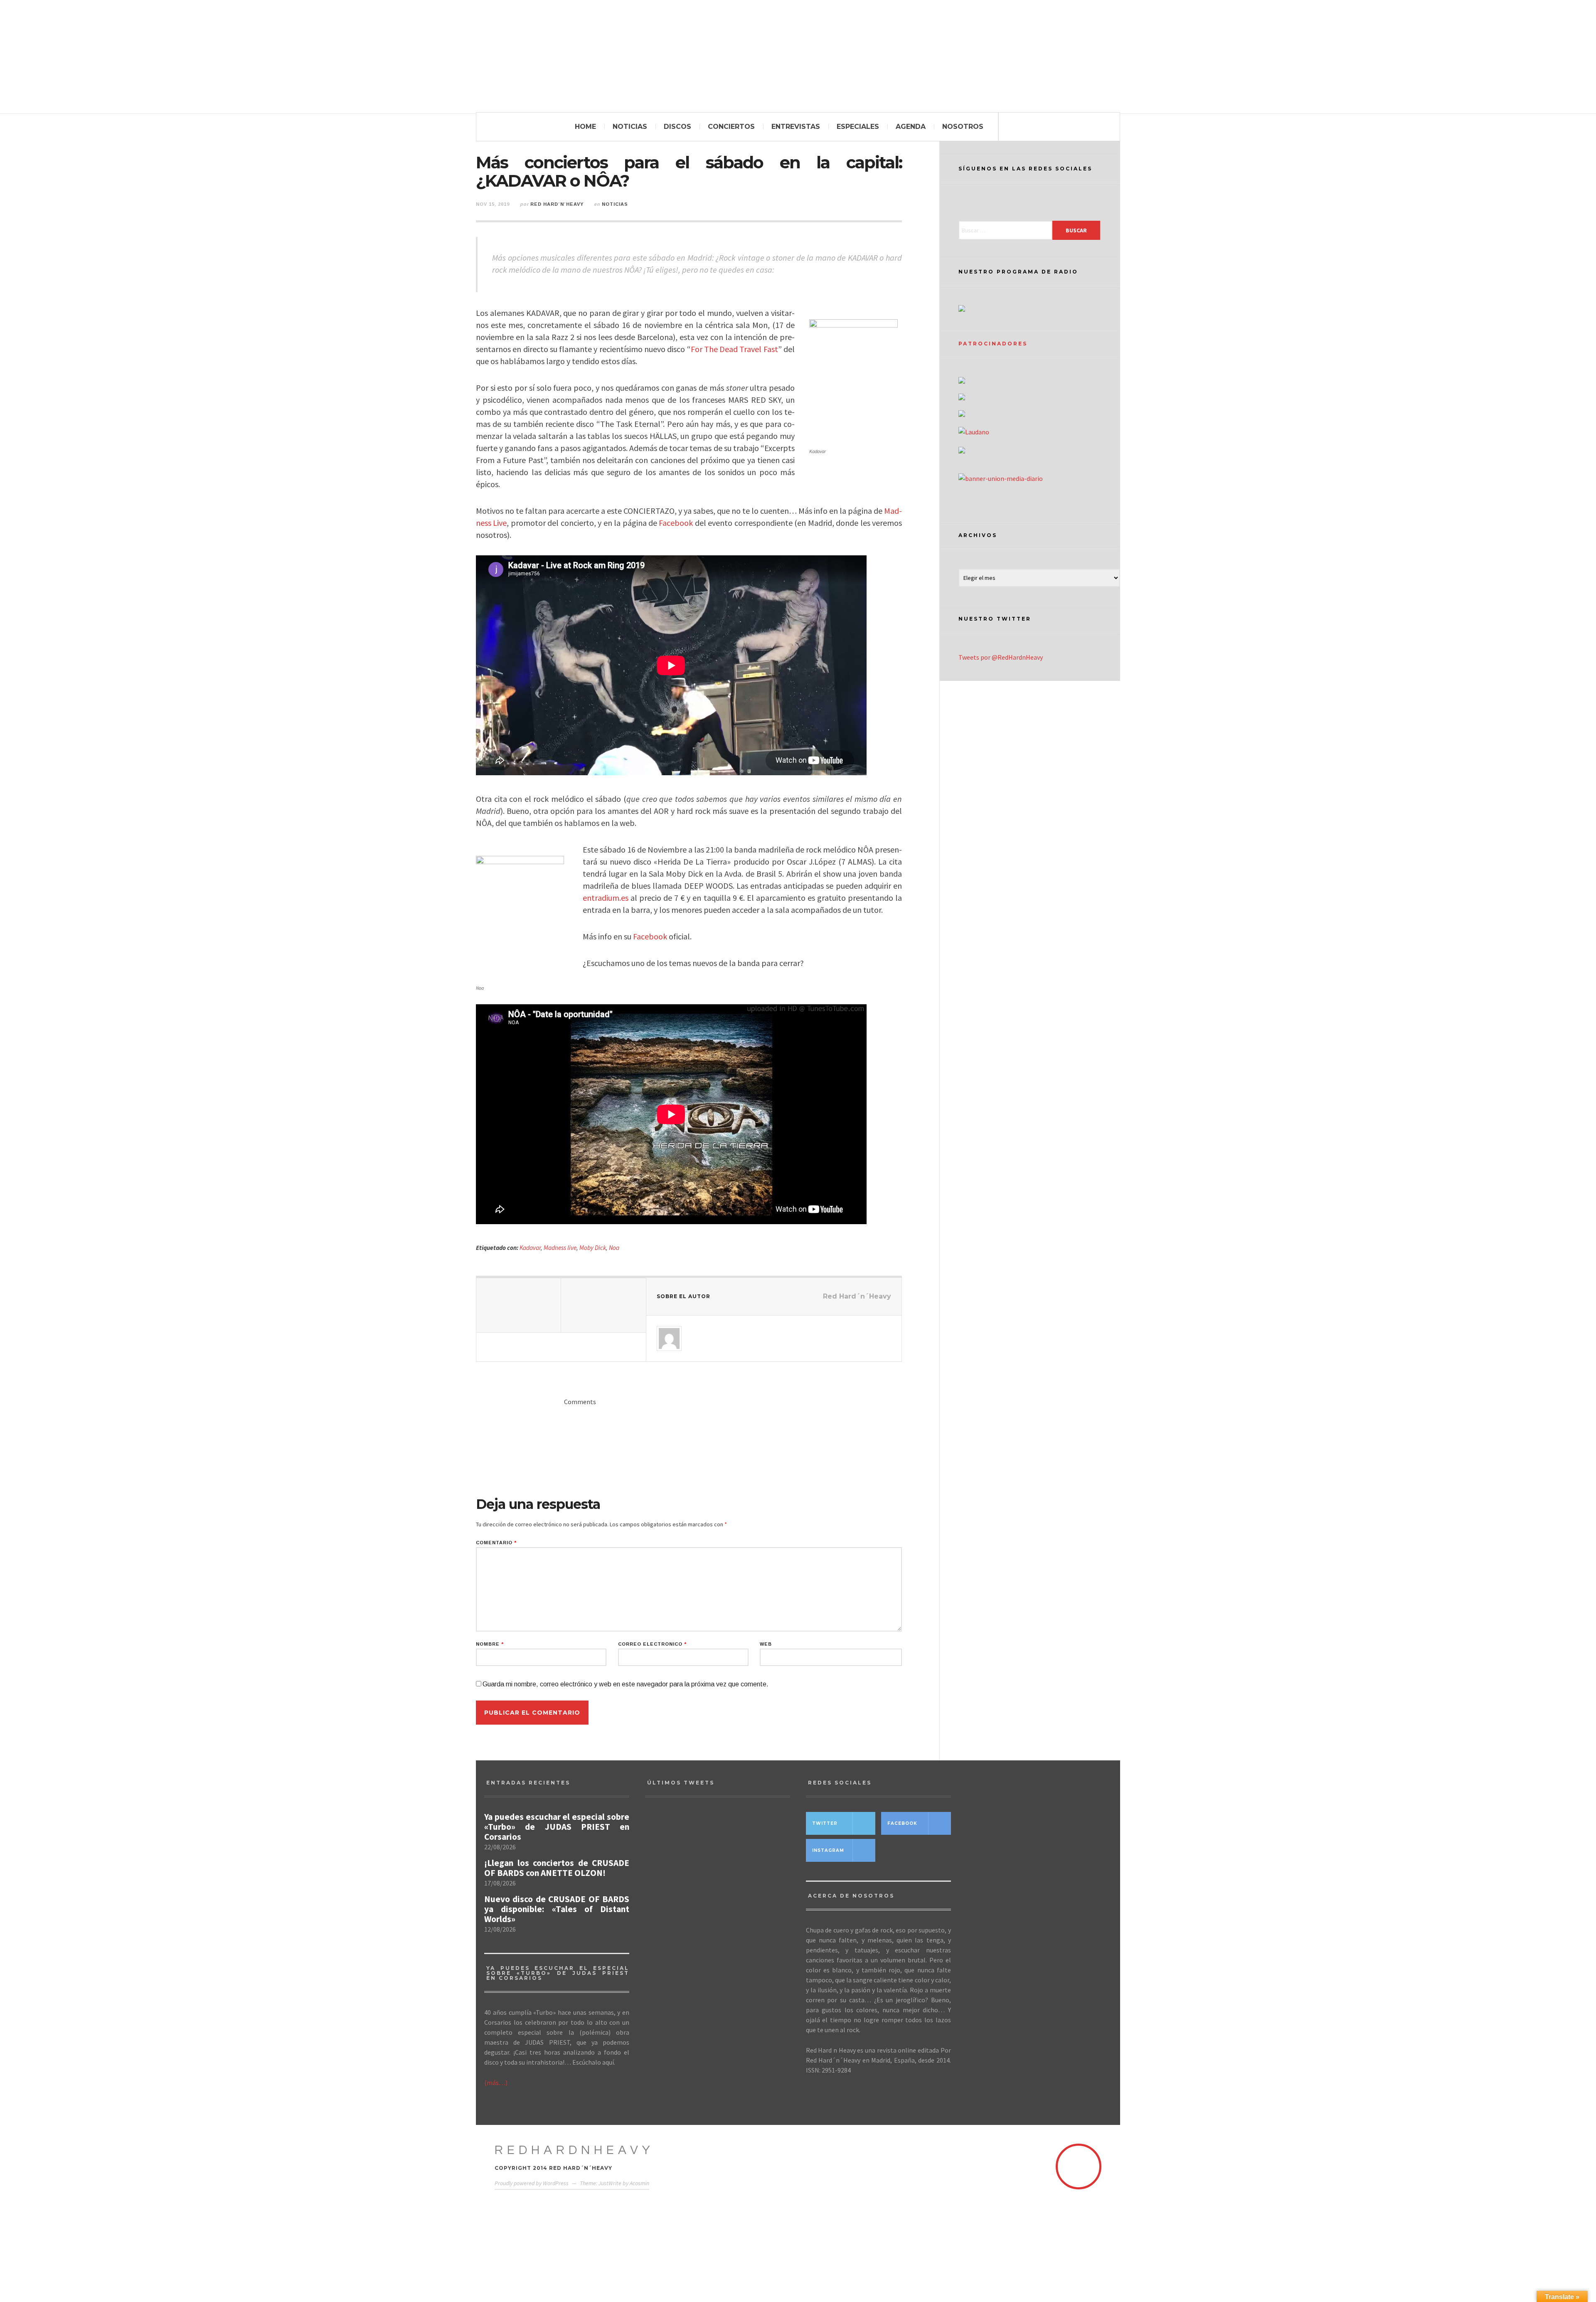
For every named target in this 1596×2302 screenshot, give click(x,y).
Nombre (490, 1644)
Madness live (560, 1248)
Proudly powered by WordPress (532, 2183)
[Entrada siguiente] (603, 1305)
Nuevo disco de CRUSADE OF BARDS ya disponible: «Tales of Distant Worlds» (557, 1909)
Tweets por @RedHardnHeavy (1001, 657)
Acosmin (639, 2183)
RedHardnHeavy (574, 2150)
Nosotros (963, 127)
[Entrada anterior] (519, 1305)
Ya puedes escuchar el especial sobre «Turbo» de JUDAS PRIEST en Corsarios (557, 1827)
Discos (677, 127)
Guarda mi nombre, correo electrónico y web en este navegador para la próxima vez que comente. (626, 1684)
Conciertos (731, 127)
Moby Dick (593, 1248)
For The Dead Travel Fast (734, 349)
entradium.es (606, 898)
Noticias (630, 127)
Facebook (676, 523)
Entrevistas (796, 127)
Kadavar (530, 1248)
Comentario (496, 1543)
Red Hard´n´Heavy (557, 204)
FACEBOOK (902, 1823)
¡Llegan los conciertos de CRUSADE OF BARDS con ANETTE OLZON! (557, 1868)
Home (585, 127)
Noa (614, 1248)
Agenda (911, 127)
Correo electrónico (652, 1644)
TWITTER (825, 1823)
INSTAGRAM (828, 1850)
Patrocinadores (993, 344)
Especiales (858, 127)
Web (766, 1644)
